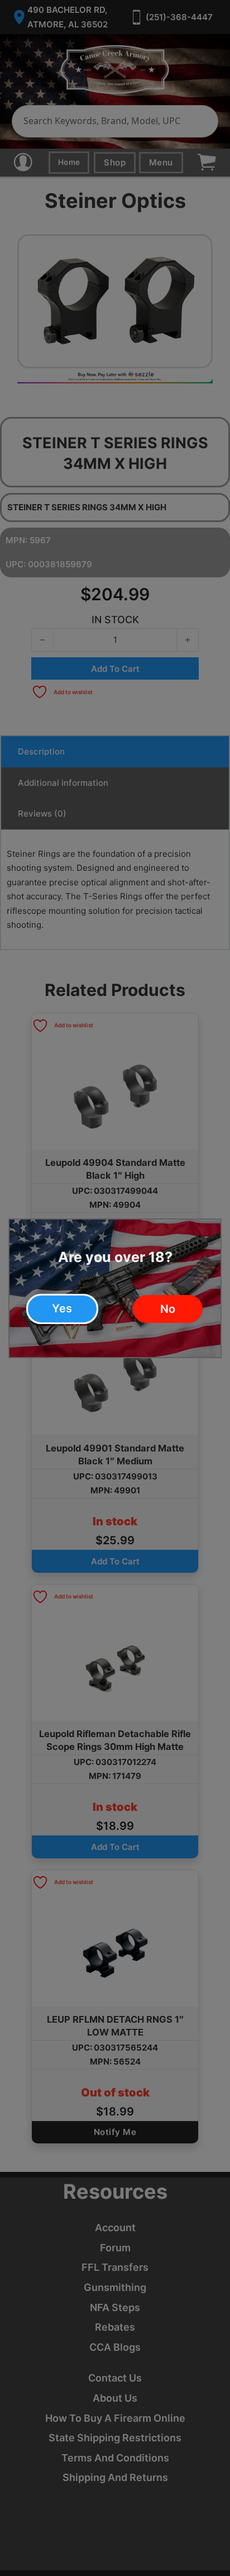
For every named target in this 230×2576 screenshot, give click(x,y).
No (168, 1309)
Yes (62, 1308)
